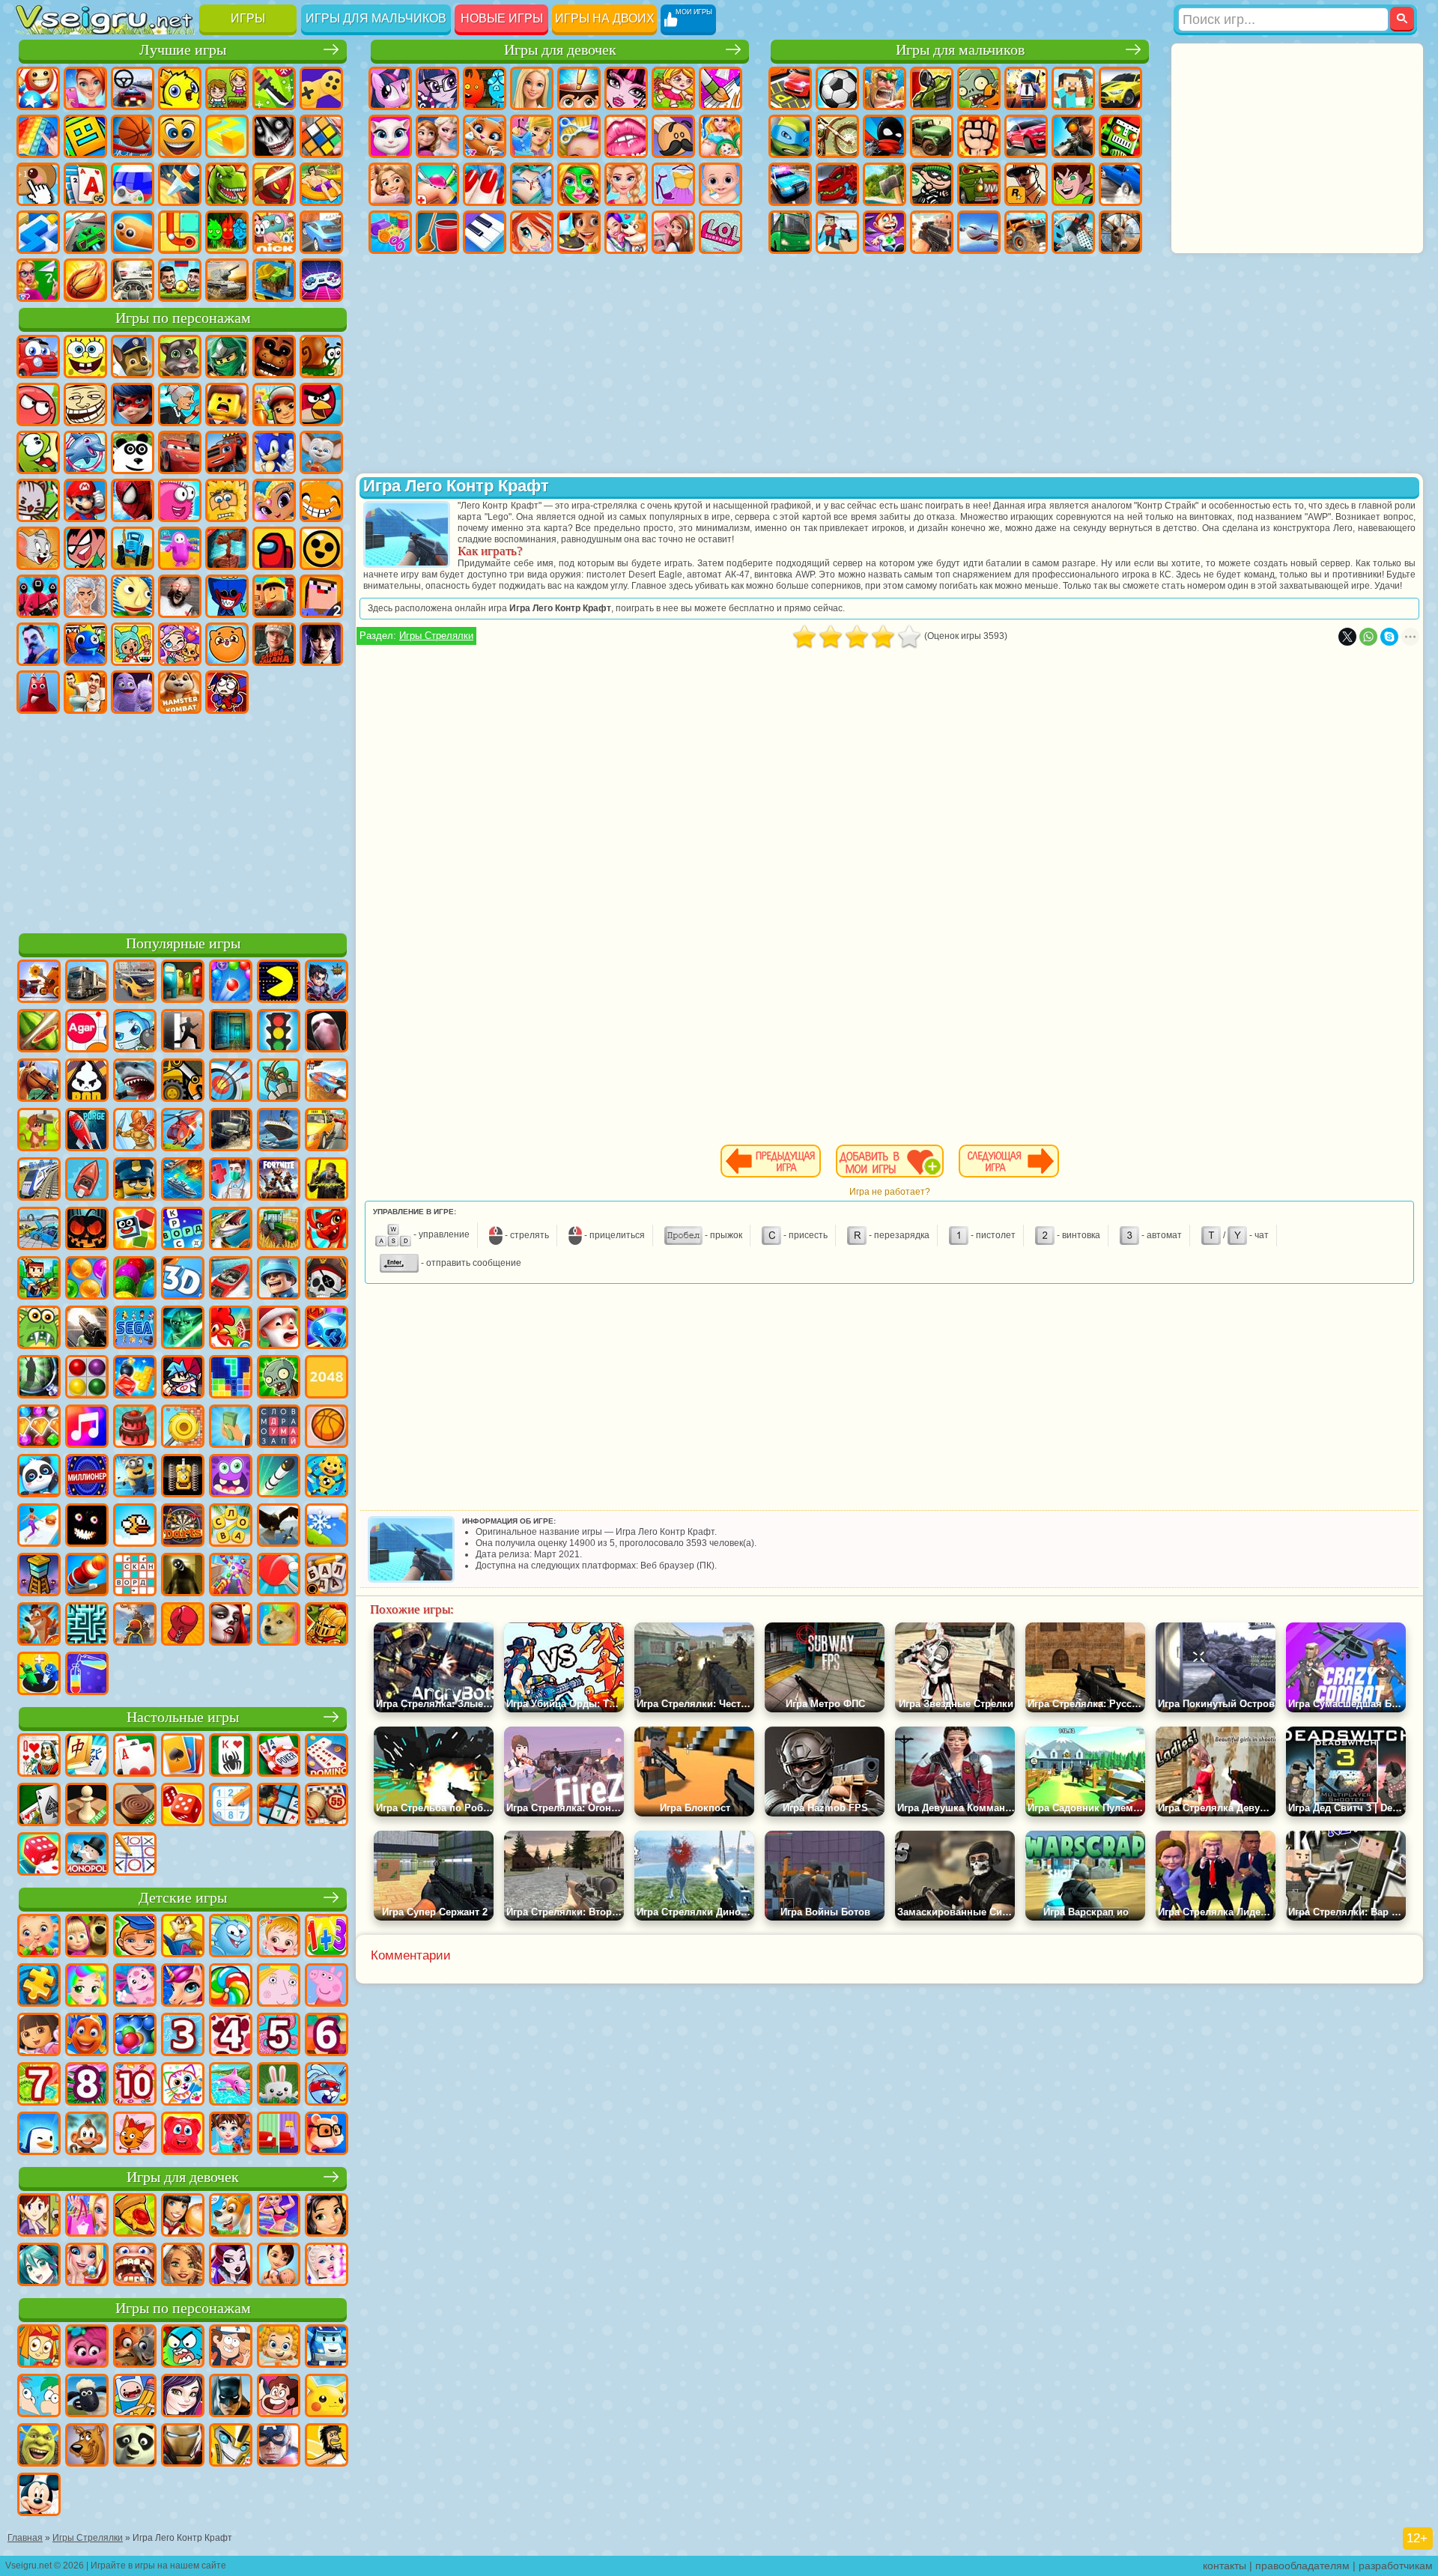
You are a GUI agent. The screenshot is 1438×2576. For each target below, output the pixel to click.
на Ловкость (274, 88)
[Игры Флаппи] (135, 1527)
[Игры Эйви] (183, 2266)
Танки (932, 88)
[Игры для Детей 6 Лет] (327, 2036)
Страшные (274, 136)
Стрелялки (932, 232)
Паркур (1073, 232)
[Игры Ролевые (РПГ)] (327, 983)
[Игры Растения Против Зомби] (279, 1378)
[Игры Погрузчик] (183, 1082)
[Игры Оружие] (87, 1329)
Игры (248, 18)
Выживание (885, 184)
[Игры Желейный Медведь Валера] (183, 2135)
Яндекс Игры (321, 88)
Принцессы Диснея (626, 184)
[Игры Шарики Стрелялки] (231, 983)
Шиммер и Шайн (274, 500)
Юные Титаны (85, 548)
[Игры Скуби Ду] (87, 2446)
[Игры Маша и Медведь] (87, 1937)
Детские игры (183, 1898)
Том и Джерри (38, 548)
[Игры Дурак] (39, 1757)
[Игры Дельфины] (231, 2085)
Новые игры (502, 18)
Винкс (532, 232)
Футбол (837, 88)
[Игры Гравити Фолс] (231, 2348)
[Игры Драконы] (327, 1230)
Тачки (180, 452)
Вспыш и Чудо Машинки (227, 452)
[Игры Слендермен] (327, 1032)
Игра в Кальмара (38, 596)
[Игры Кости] (39, 1855)
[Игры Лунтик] (135, 1986)
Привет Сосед (38, 644)
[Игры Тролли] (87, 2348)
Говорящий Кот (180, 357)
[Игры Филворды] (279, 1428)
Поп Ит (38, 136)
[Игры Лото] (327, 1806)
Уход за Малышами (720, 184)
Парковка (790, 88)
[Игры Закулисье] (183, 1576)
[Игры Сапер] (279, 1806)
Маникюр (485, 184)
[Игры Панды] (39, 1477)
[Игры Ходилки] (39, 1527)
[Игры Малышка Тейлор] (231, 2135)
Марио (85, 500)
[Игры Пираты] (327, 1279)
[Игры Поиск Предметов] (39, 1378)
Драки (979, 136)
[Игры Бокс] (183, 1625)
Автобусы (790, 232)
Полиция (790, 184)
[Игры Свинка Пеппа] (327, 1986)
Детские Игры (180, 88)
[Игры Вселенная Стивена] (279, 2397)
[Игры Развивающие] (135, 1937)
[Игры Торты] (135, 1428)
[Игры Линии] (87, 1378)
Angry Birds (321, 404)
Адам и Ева (227, 500)
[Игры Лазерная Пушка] (39, 1329)
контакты (1225, 2566)
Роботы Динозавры (837, 184)
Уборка (437, 232)
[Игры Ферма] (231, 1329)
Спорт (133, 136)
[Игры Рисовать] (183, 2085)
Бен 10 (1073, 184)
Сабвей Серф (274, 404)
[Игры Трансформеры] (231, 2446)
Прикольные (274, 184)
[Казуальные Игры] (231, 1576)
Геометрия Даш (85, 136)
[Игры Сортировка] (87, 1675)
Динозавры (227, 184)
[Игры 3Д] (183, 1279)
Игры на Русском (133, 184)
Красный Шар (38, 404)
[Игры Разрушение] (183, 1428)
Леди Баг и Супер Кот (133, 404)
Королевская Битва (1026, 88)
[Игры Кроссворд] (183, 1230)
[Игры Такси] (327, 1131)
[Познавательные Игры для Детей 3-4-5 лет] (183, 1937)
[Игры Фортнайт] (279, 1181)
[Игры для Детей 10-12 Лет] (135, 2085)
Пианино (485, 232)
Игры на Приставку (321, 280)
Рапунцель (390, 184)
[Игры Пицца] (135, 2216)
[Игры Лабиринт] (87, 1625)
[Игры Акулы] (135, 1082)
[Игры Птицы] (279, 1527)
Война (227, 280)
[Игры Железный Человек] (183, 2446)
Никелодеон (274, 232)
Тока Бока (133, 644)
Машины (1120, 88)
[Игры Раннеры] (135, 1477)
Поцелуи (626, 136)
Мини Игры (321, 184)
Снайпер (1073, 136)
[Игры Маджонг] (87, 1757)
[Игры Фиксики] (39, 2348)
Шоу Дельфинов (85, 452)
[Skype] (1389, 637)
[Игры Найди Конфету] (231, 1986)
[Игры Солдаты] (279, 1279)
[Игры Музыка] (87, 1428)
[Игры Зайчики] (279, 2085)
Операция (532, 184)
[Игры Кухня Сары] (39, 2216)
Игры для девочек (560, 50)
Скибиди (85, 692)
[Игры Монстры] (231, 1477)
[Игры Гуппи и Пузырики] (279, 2348)
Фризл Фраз (180, 500)
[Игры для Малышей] (39, 1937)
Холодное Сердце (437, 136)
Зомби (979, 88)
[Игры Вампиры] (231, 1625)
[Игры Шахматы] (87, 1806)
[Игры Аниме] (39, 2266)
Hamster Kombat (180, 692)
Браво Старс (321, 548)
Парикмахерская (579, 136)
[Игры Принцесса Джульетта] (87, 1986)
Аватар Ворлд (180, 644)
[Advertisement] (183, 821)
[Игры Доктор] (231, 1181)
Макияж (579, 184)
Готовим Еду (579, 232)
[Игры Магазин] (87, 2216)
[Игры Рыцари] (327, 1625)
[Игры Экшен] (39, 983)
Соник (274, 452)
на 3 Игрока (227, 232)
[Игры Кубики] (135, 1230)
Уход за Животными (626, 232)
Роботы (1120, 136)
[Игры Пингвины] (39, 2135)
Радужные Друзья (85, 644)
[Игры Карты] (135, 1757)
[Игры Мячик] (327, 1428)
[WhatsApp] (1368, 637)
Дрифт (1120, 184)
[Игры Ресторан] (183, 2216)
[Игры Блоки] (135, 1378)
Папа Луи (673, 136)
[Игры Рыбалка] (231, 1230)
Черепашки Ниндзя (790, 136)
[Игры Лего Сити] (135, 1181)
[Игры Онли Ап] (135, 1625)
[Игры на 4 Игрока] (183, 983)
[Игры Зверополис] (135, 2348)
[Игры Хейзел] (279, 1937)
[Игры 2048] (327, 1378)
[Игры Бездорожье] (231, 1131)
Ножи (180, 184)
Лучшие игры (183, 50)
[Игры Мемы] (279, 1625)
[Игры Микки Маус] (39, 2496)
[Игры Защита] (279, 1082)
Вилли (38, 357)
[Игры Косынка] (183, 1757)
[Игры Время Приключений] (135, 2397)
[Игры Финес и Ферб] (39, 2397)
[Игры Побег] (183, 1032)
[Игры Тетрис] (231, 1378)
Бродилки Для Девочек (673, 88)
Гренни (180, 596)
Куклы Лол (720, 232)
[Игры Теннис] (279, 1576)
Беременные (720, 136)
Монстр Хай (626, 88)
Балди (133, 596)
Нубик (321, 596)
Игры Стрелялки (436, 636)
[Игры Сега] (135, 1329)
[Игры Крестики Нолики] (135, 1855)
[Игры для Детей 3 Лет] (183, 2036)
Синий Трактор (133, 548)
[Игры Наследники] (183, 2397)
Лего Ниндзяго (227, 357)
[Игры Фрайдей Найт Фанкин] (183, 1378)
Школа (38, 280)
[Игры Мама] (279, 2266)
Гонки (1026, 136)
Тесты (579, 88)
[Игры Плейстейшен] (39, 1625)
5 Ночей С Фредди (274, 357)
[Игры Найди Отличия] (279, 2135)
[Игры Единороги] (183, 1986)
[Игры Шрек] (39, 2446)
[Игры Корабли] (279, 1131)
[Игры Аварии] (39, 1230)
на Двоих (227, 88)
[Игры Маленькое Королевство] (279, 1986)
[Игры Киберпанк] (327, 1181)
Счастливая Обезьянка (321, 500)
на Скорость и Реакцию (38, 232)
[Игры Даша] (39, 2036)
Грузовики (932, 136)
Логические (321, 136)
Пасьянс (85, 184)
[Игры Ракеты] (279, 1477)
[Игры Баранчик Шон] (87, 2397)
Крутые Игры (321, 232)
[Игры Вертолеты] (183, 1131)
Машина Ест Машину (979, 184)
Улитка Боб (321, 357)
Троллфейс (85, 404)
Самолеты (979, 232)
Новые (38, 88)
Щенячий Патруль (133, 357)
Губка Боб (85, 357)
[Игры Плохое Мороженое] (87, 1082)
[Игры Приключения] (39, 1131)
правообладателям (1302, 2566)
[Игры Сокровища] (39, 1428)
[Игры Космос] (87, 1131)
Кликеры (38, 184)
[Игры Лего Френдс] (327, 2216)
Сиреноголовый (227, 548)
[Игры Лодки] (87, 1181)
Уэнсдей (321, 644)
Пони (390, 88)
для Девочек (85, 88)
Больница (437, 184)
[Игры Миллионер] (87, 1477)
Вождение (133, 280)
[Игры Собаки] (231, 2216)
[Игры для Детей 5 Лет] (279, 2036)
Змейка (133, 232)
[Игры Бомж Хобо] (327, 2446)
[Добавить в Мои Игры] (890, 1161)
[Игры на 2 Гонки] (327, 1082)
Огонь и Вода (485, 88)
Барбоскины (321, 452)
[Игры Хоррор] (87, 1527)
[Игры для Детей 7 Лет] (39, 2085)
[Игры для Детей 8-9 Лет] (87, 2085)
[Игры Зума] (135, 1279)
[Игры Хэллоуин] (87, 1230)
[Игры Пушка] (87, 1576)
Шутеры (837, 232)
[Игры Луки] (231, 1082)
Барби (532, 88)
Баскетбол (85, 280)
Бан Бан (38, 692)
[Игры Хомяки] (327, 2135)
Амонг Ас (274, 548)
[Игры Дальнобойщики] (87, 983)
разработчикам (1396, 2566)
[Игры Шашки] (135, 1806)
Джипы (1026, 232)
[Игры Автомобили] (135, 983)
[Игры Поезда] (39, 1181)
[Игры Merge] (39, 1675)
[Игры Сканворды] (135, 1576)
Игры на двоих (605, 18)
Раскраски (720, 88)
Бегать (885, 232)
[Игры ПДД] (279, 1032)
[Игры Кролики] (327, 2085)
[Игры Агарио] (87, 1032)
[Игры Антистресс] (327, 1477)
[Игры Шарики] (87, 1279)
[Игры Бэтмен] (231, 2397)
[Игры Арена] (135, 1131)
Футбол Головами (180, 280)
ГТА (1026, 184)
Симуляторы (133, 88)
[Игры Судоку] (231, 1806)
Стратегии (885, 88)
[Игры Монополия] (87, 1855)
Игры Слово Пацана (274, 644)
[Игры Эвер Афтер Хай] (231, 2266)
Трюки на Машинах (85, 232)
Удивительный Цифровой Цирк (227, 692)
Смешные (180, 136)
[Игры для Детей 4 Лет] (231, 2036)
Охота (1120, 232)
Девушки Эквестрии (437, 88)
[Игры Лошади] (39, 1082)
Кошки (485, 136)
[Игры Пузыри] (135, 2036)
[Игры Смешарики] (231, 1937)
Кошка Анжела (390, 136)
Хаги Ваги (227, 596)
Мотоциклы (837, 136)
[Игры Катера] (231, 1279)
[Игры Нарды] (183, 1806)
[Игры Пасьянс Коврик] (39, 1806)
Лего (227, 404)
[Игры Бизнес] (231, 1428)
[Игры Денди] (183, 1477)
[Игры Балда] (327, 1576)
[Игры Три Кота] (135, 2135)
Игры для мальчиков (376, 18)
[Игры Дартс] (183, 1527)
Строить (274, 280)
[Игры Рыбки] (87, 2036)
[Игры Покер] (279, 1757)
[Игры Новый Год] (279, 1329)
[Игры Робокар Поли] (327, 2348)
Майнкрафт (1073, 88)
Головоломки (180, 232)
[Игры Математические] (327, 1937)
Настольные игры (183, 1717)
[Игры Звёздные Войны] (183, 1329)
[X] (1347, 637)
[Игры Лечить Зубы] (135, 2266)
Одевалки (532, 136)
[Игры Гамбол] (183, 2348)
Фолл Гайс (180, 548)
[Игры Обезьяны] (87, 2135)
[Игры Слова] (231, 1527)
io (227, 136)
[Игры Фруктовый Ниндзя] (39, 1032)
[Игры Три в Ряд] (327, 1329)
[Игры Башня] (39, 1576)
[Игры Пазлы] (39, 1986)
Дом (673, 232)
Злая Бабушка (180, 404)
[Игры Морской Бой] (183, 1181)
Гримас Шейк (133, 692)
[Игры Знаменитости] (327, 2266)
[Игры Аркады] (279, 983)
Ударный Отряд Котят (38, 500)
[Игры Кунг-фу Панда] (135, 2446)
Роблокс (274, 596)
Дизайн (390, 232)
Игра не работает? (890, 1192)
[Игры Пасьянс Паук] (231, 1757)
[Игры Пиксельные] (39, 1279)
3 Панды (133, 452)
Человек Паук (133, 500)
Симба (227, 644)
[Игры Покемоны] (327, 2397)
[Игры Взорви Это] (135, 1032)
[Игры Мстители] (279, 2446)
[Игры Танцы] (279, 2216)
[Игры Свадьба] (87, 2266)
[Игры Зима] (327, 1527)
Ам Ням (38, 452)
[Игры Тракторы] (279, 1230)
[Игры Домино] (327, 1757)
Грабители (932, 184)
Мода (673, 184)
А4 (85, 596)
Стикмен (885, 136)
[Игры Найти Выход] (231, 1032)
